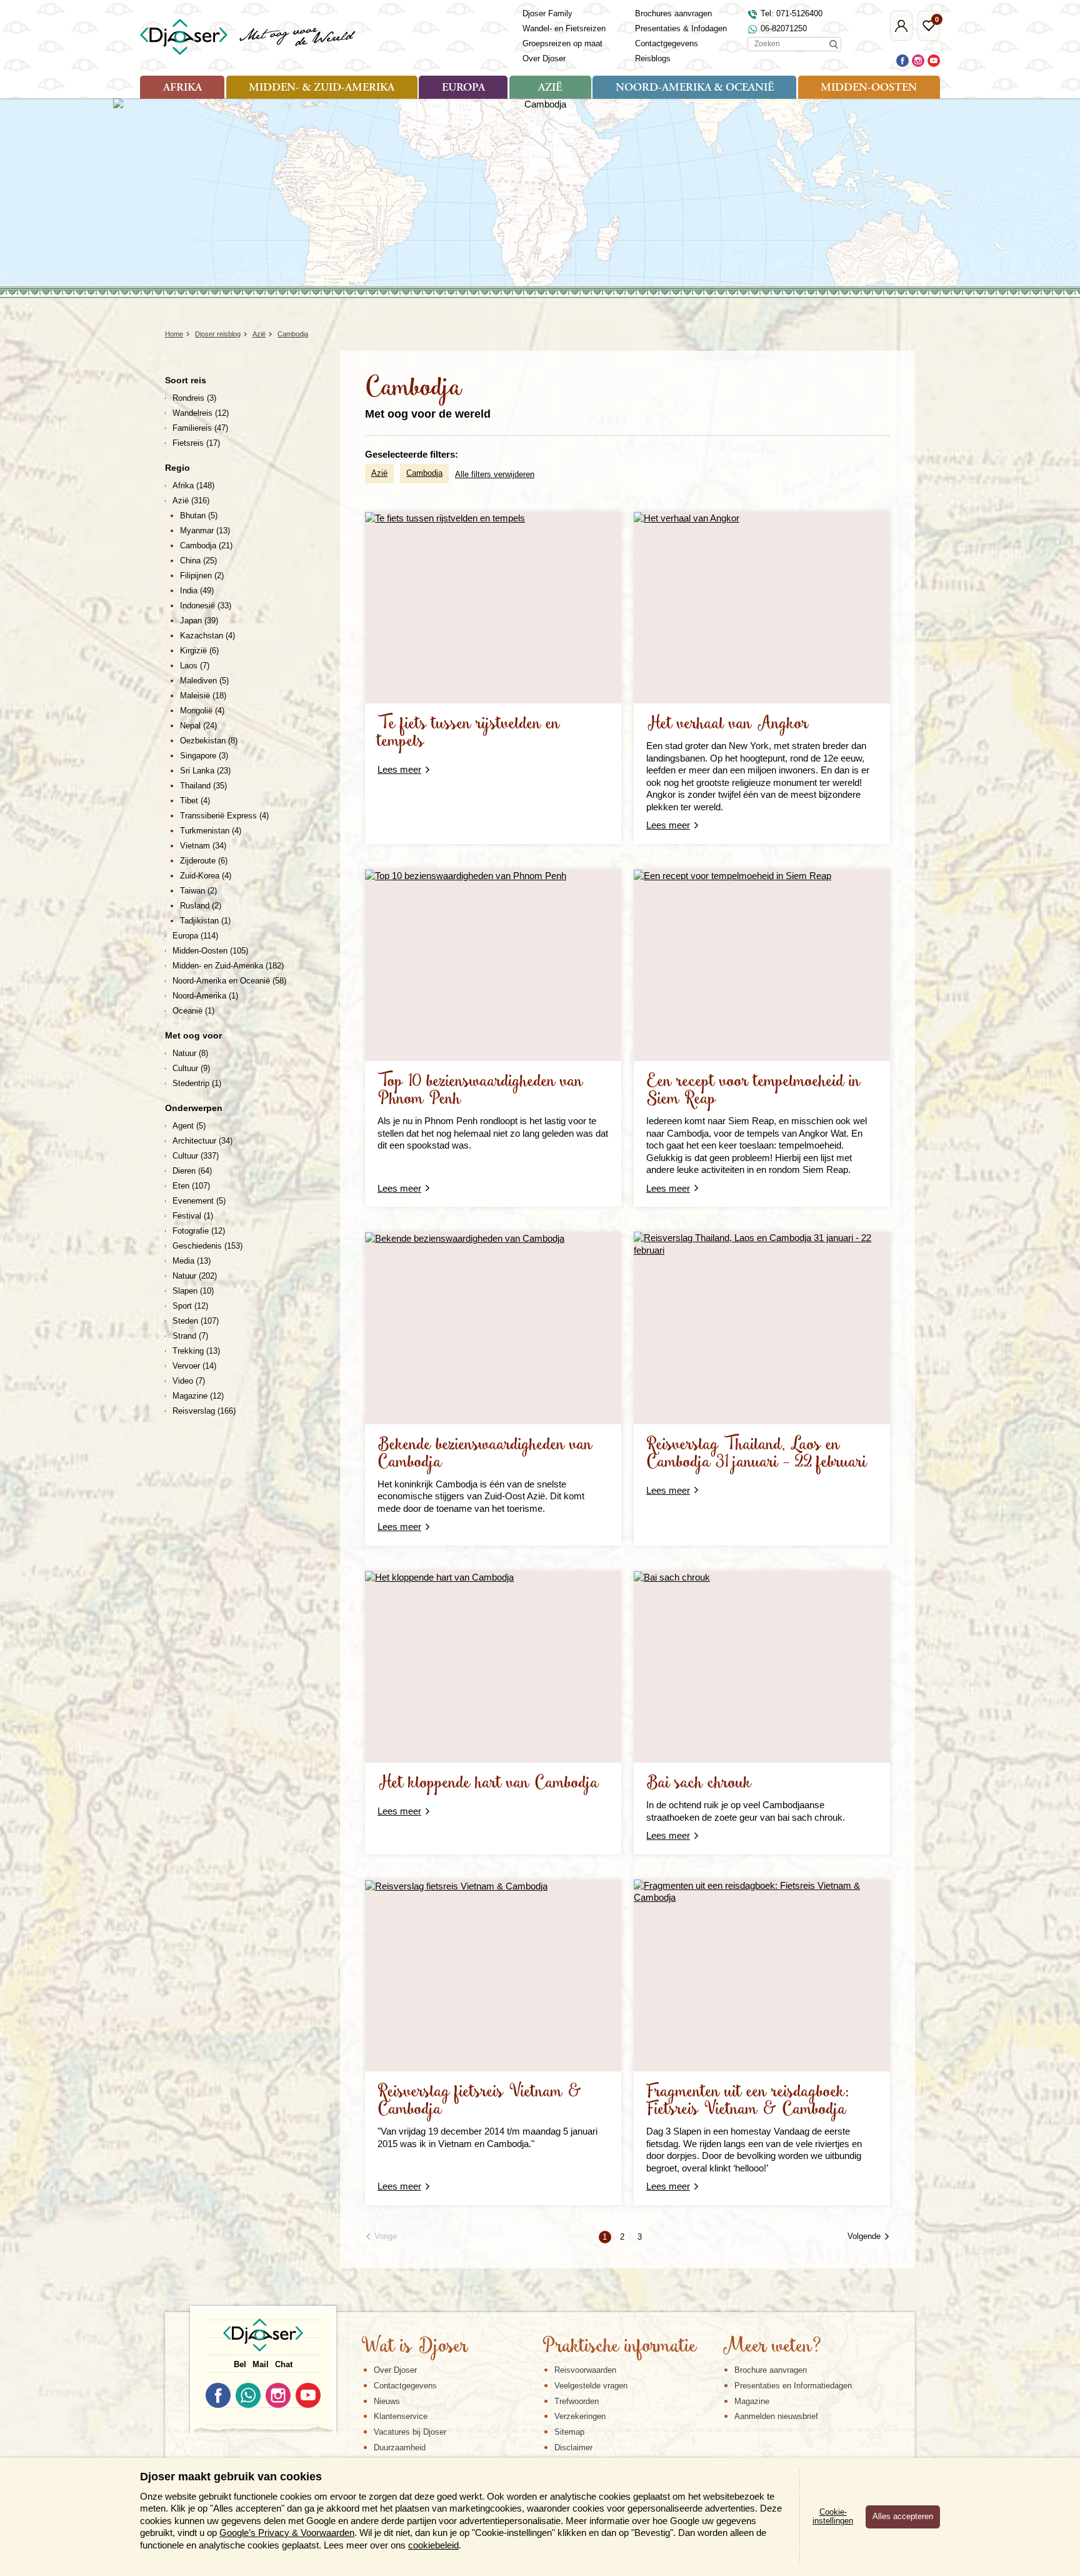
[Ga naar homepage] (248, 37)
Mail (261, 2364)
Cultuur (191, 1068)
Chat (284, 2364)
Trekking (196, 1351)
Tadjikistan (205, 921)
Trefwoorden (577, 2401)
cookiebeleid (433, 2545)
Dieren (192, 1171)
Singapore (204, 756)
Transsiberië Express (224, 816)
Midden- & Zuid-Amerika (322, 88)
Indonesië (206, 606)
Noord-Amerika (205, 996)
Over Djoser (544, 58)
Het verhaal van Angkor (727, 724)
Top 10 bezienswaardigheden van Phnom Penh (480, 1091)
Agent (189, 1126)
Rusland (201, 906)
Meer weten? (772, 2347)
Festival (193, 1216)
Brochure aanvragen (771, 2370)
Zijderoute (204, 861)
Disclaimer (573, 2448)
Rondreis (194, 398)
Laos (195, 666)
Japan (199, 621)
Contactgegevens (667, 43)
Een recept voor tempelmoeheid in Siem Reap (753, 1091)
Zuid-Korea (206, 876)
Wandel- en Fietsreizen (564, 28)
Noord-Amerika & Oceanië (695, 88)
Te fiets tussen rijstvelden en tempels (469, 733)
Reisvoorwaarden (585, 2370)
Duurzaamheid (400, 2448)
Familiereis (200, 428)
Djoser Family (547, 13)
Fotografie (199, 1231)
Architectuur (202, 1141)
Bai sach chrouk (699, 1784)
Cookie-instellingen (833, 2517)
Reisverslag (204, 1411)
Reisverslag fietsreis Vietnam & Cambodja (480, 2101)
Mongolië (202, 711)
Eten (191, 1186)
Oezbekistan (209, 741)
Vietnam (203, 846)
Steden (196, 1321)
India (197, 591)
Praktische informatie (619, 2347)
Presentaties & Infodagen (681, 28)
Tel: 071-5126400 (792, 13)
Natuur (190, 1053)
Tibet (195, 801)
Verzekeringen (580, 2416)
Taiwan (198, 891)
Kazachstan (207, 636)
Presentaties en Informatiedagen (793, 2386)
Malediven (204, 681)
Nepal (198, 726)
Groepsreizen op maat (562, 43)
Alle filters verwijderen (495, 474)
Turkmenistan (211, 831)
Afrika (182, 88)
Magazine (198, 1396)
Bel (240, 2364)
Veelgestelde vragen (591, 2386)
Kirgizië (199, 651)
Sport (190, 1306)
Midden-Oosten (869, 88)
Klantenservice (401, 2416)
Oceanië (193, 1011)
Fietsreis (196, 443)
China (198, 561)
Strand (190, 1336)
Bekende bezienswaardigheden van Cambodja (485, 1454)
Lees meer (399, 769)
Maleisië (203, 696)
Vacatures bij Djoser (410, 2432)
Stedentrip (197, 1083)
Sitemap (569, 2432)
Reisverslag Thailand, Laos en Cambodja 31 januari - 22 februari (757, 1454)
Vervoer (194, 1366)
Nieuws (387, 2401)
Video (189, 1381)
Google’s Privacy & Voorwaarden (287, 2533)
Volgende (864, 2236)
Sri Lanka (205, 771)
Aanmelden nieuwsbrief (776, 2416)
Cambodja (424, 473)
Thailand (203, 786)
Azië (550, 88)
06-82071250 (784, 28)
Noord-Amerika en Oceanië (229, 981)
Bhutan (199, 516)
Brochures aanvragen (673, 13)
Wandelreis (201, 413)
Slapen (193, 1291)
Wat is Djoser (415, 2347)
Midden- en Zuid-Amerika (228, 966)
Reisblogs (653, 58)
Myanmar (205, 531)
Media (192, 1261)
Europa (463, 88)
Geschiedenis (207, 1246)
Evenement (199, 1201)
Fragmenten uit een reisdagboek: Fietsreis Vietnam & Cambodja (748, 2101)
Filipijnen (202, 576)
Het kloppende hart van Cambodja (488, 1784)
